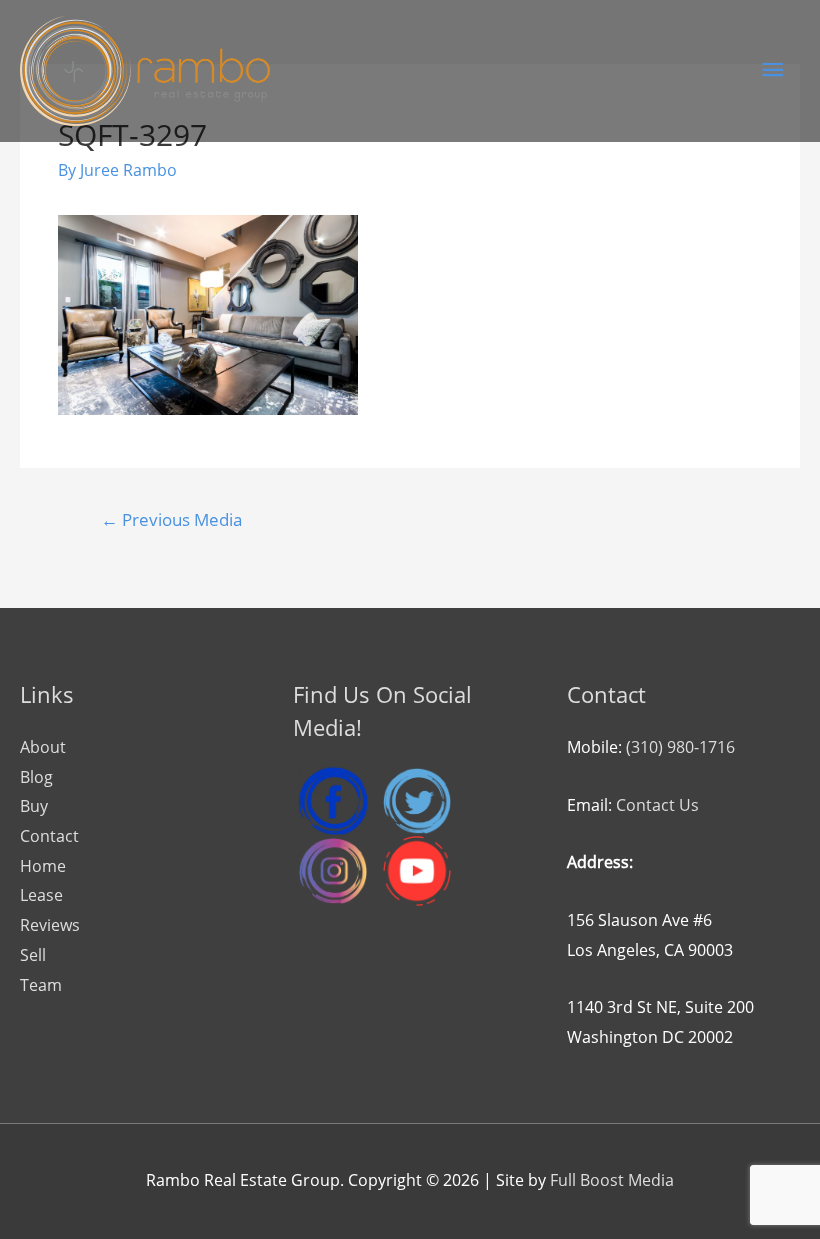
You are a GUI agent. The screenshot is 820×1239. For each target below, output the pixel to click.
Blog (36, 777)
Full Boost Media (612, 1180)
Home (43, 866)
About (43, 747)
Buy (34, 806)
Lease (41, 895)
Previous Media (171, 519)
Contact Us (657, 805)
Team (41, 985)
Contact (49, 836)
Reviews (50, 925)
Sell (33, 955)
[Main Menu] (773, 70)
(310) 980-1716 (680, 747)
